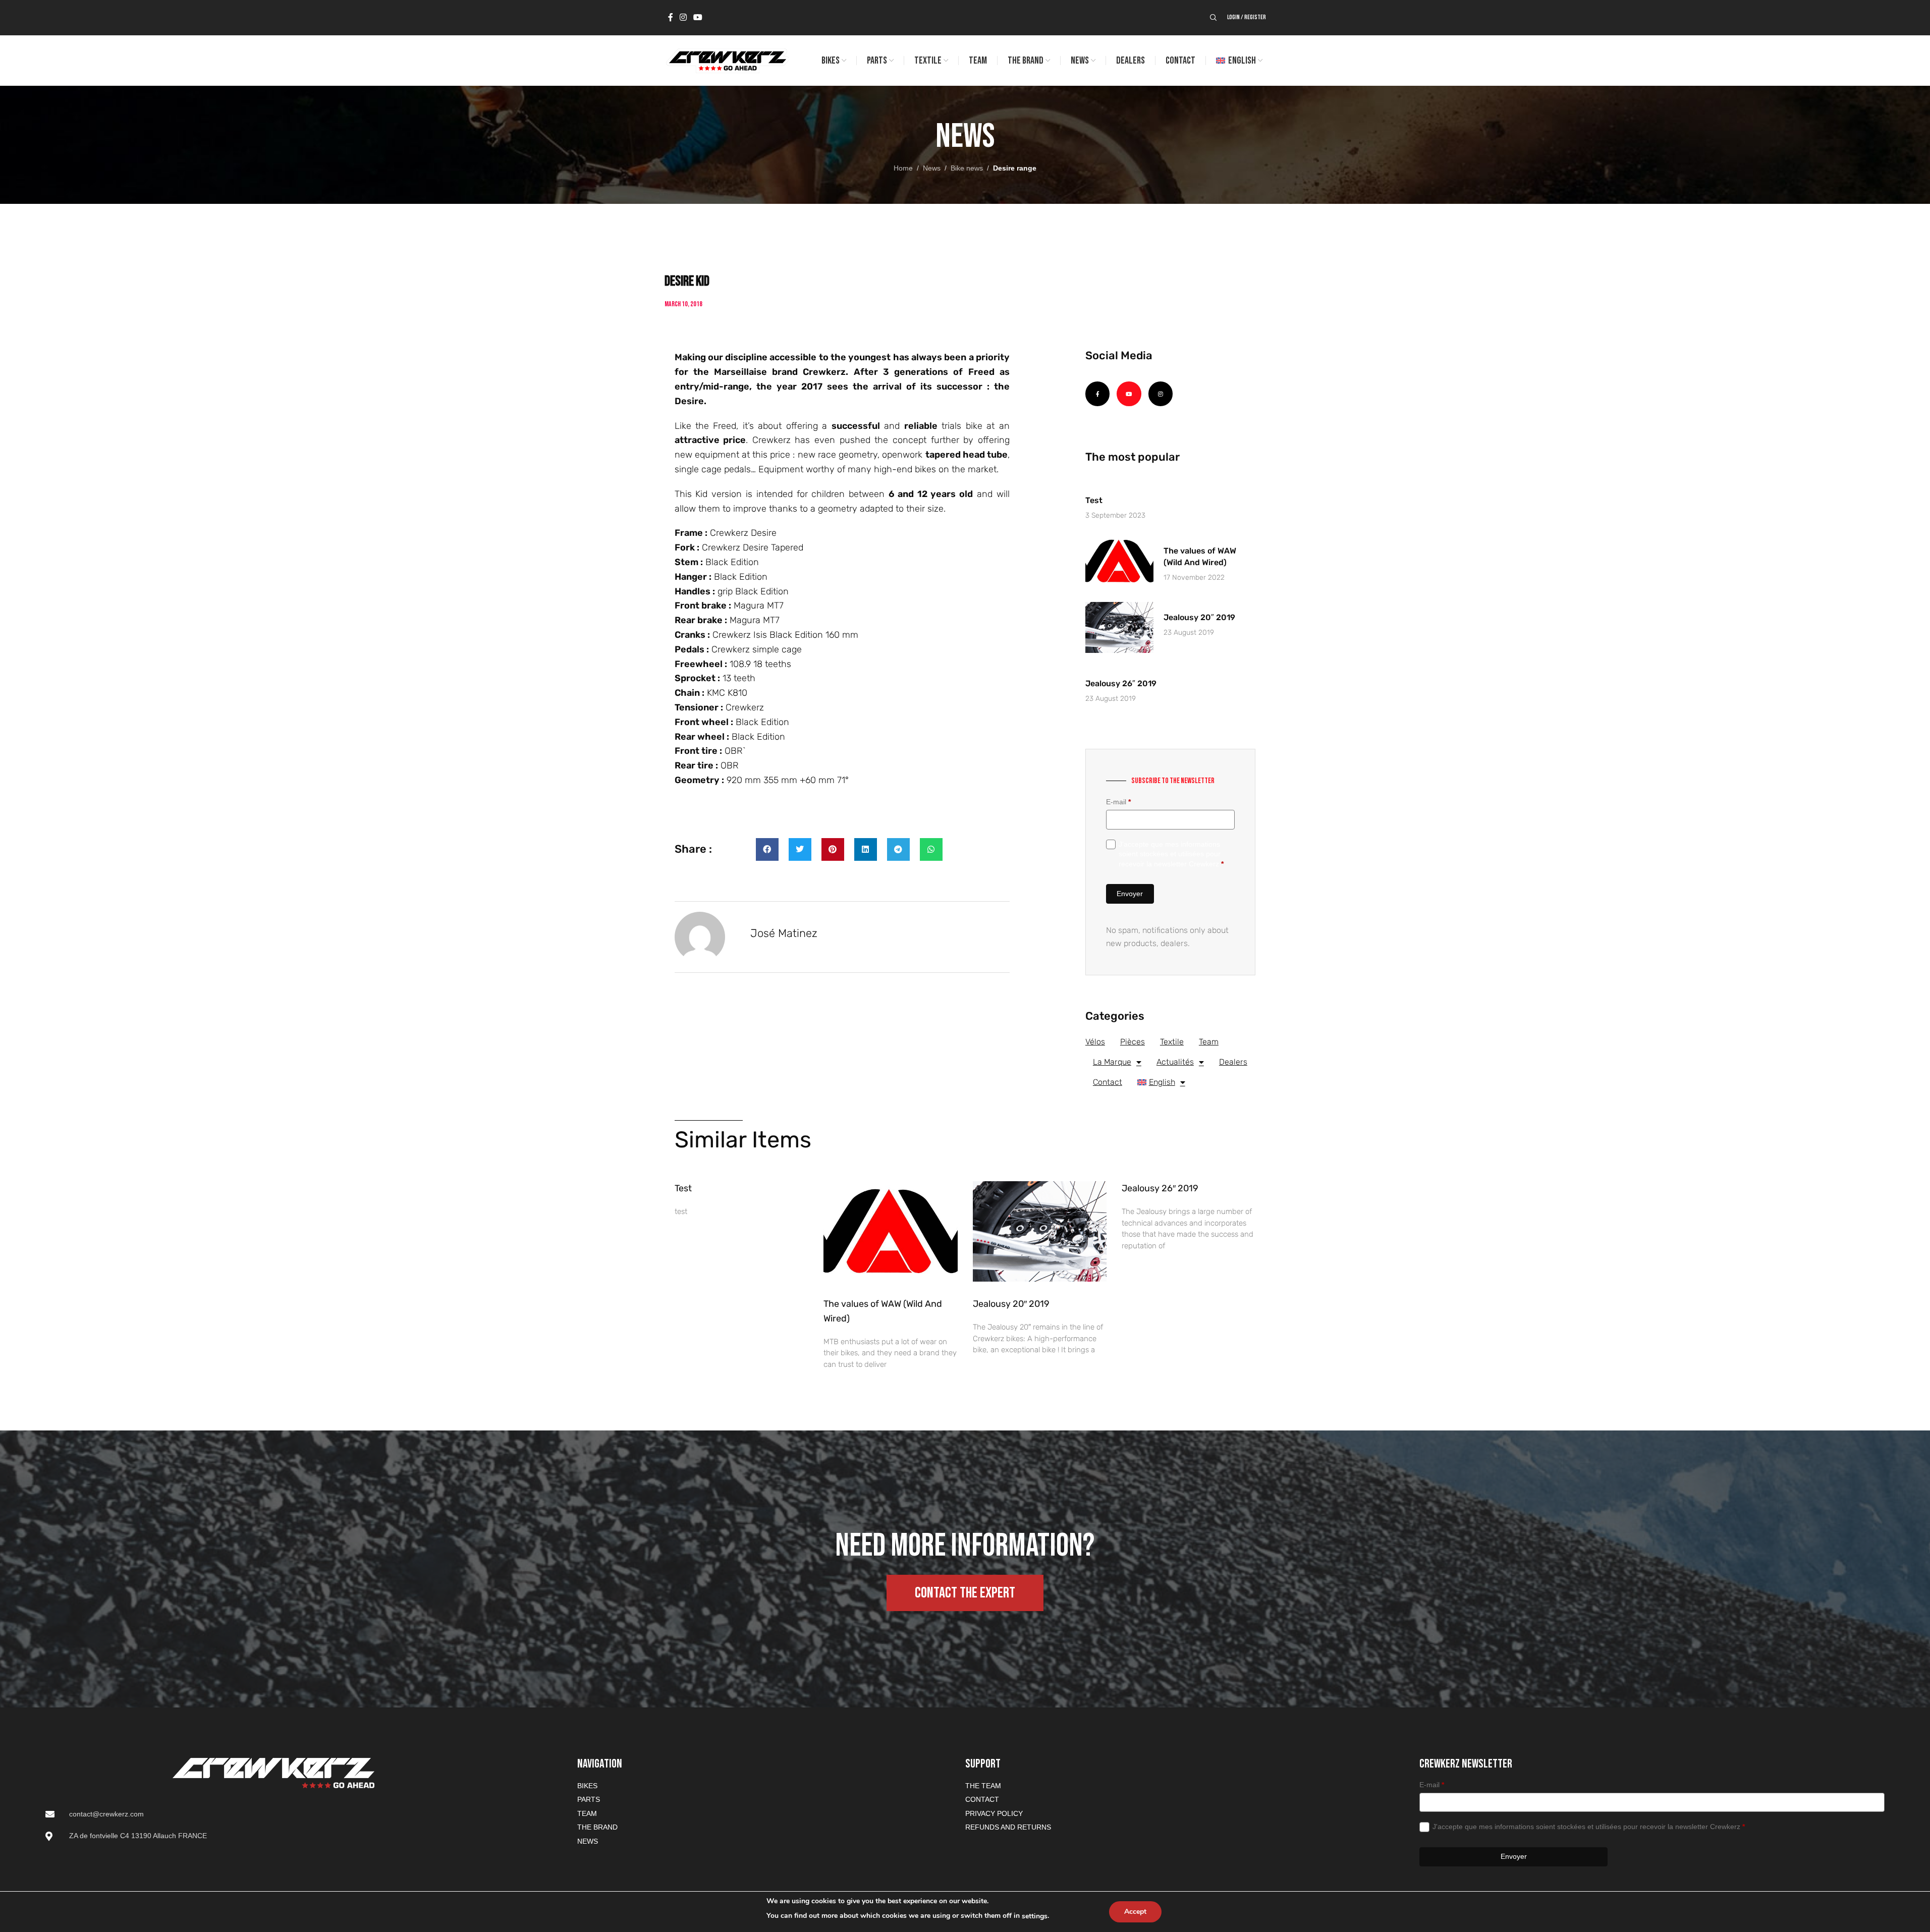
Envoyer (1130, 894)
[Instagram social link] (683, 17)
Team (1209, 1042)
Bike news (967, 168)
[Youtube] (1129, 394)
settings (1035, 1916)
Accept (1135, 1912)
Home (903, 168)
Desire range (1015, 168)
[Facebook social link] (671, 17)
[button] (767, 849)
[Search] (1214, 18)
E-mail (1118, 802)
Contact (1108, 1082)
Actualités (1175, 1062)
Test (1094, 500)
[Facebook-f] (1097, 394)
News (932, 168)
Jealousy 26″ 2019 (1121, 683)
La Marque (1112, 1062)
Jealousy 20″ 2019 (1199, 617)
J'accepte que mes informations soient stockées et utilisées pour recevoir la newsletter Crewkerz (1171, 854)
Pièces (1133, 1042)
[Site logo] (727, 60)
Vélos (1095, 1042)
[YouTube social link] (698, 17)
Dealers (1233, 1062)
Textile (1172, 1042)
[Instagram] (1161, 394)
